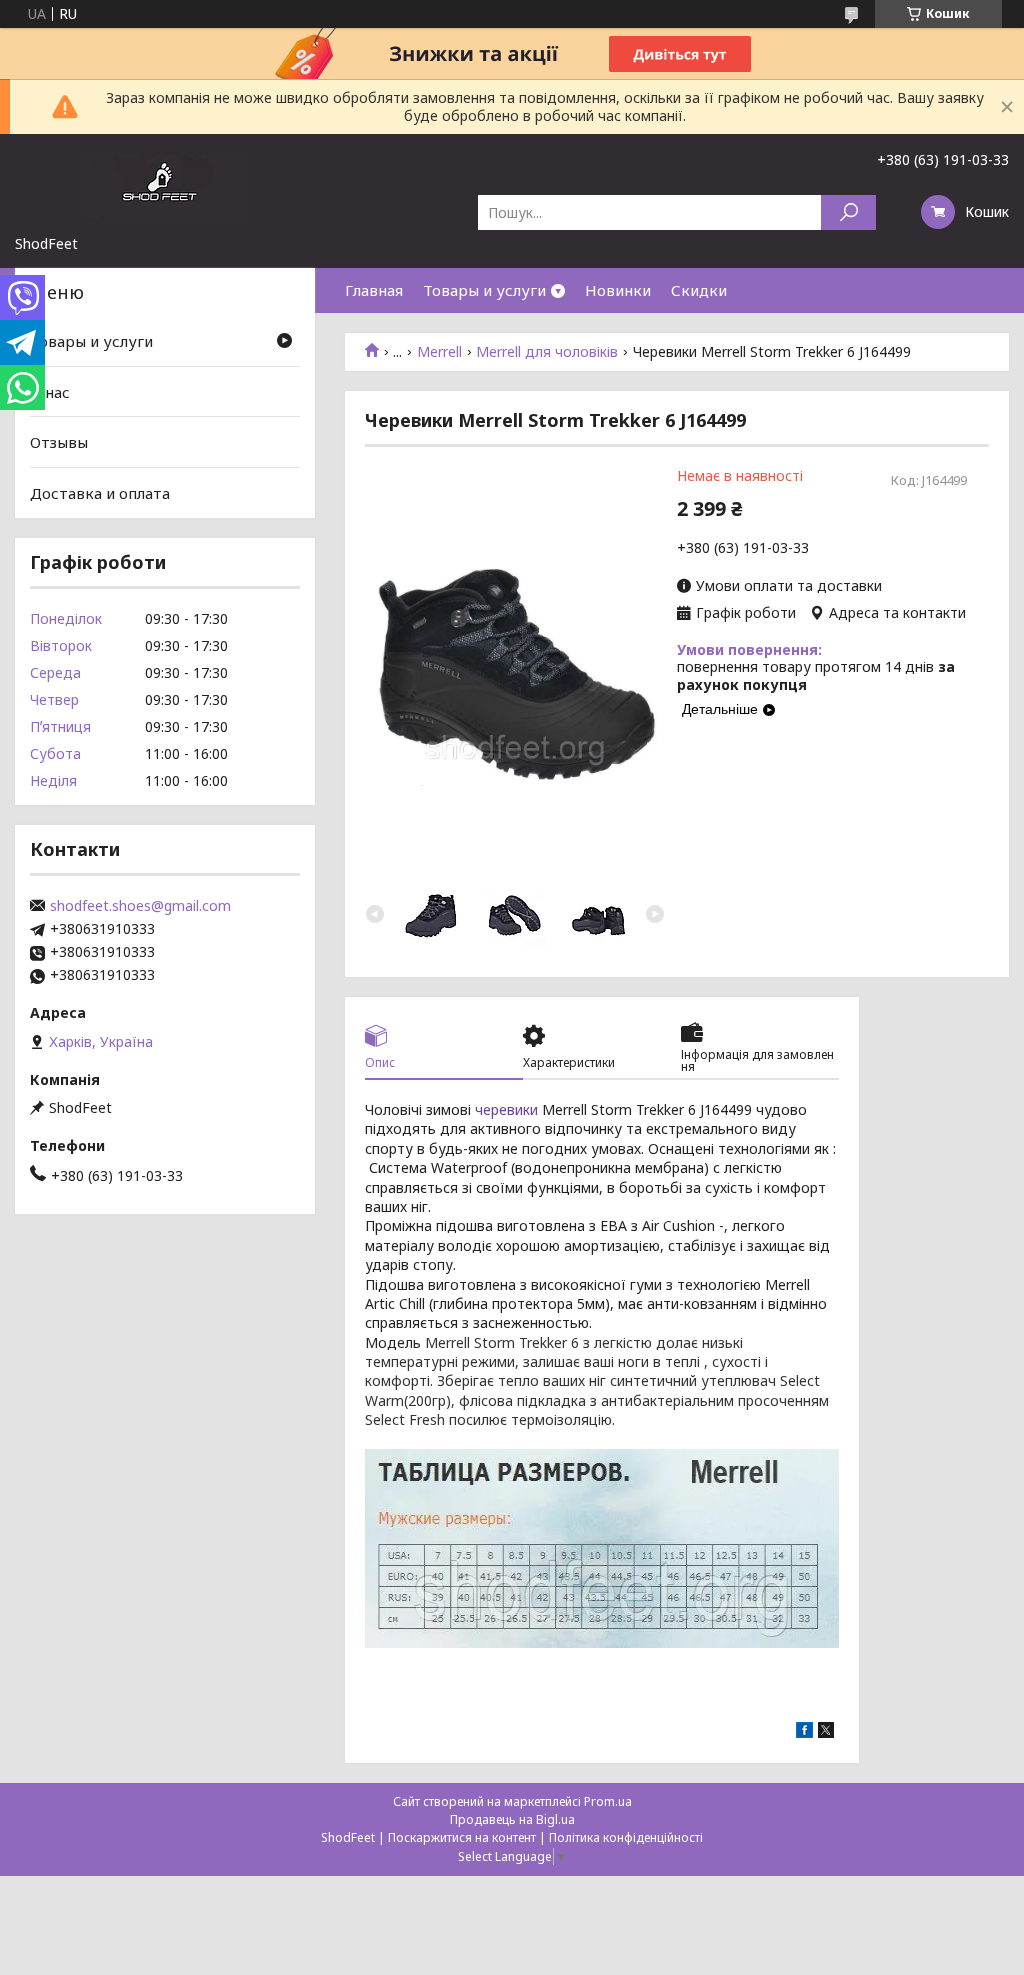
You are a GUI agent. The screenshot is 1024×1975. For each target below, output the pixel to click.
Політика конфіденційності (626, 1837)
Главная (374, 290)
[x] (826, 1732)
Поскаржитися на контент (462, 1837)
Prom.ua (608, 1801)
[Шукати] (848, 212)
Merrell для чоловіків (547, 352)
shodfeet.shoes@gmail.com (140, 906)
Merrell (439, 352)
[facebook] (804, 1732)
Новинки (618, 290)
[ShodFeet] (165, 184)
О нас (50, 392)
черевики (506, 1109)
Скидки (699, 290)
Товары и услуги (484, 290)
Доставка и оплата (100, 493)
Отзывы (59, 442)
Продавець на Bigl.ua (512, 1819)
